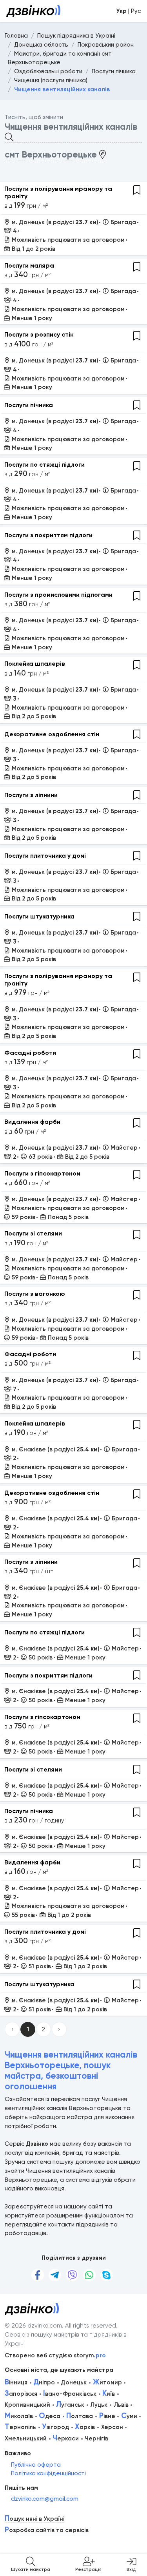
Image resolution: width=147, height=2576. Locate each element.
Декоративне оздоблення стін (52, 734)
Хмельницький (26, 2438)
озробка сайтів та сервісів (47, 2530)
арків (85, 2427)
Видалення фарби (32, 1122)
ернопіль (20, 2427)
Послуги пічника (29, 405)
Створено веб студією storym (55, 2355)
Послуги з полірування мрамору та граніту (58, 192)
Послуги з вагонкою (35, 1294)
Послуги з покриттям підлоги (48, 535)
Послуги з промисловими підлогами (58, 595)
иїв (109, 2394)
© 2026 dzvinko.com (33, 2326)
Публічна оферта (36, 2465)
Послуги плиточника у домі (45, 856)
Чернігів (96, 2438)
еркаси (66, 2438)
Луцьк (99, 2405)
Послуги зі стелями (33, 1233)
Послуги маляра (29, 265)
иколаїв (19, 2416)
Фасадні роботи (30, 1053)
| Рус (128, 11)
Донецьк (74, 2382)
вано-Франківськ (70, 2394)
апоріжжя (21, 2394)
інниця (16, 2382)
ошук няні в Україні (34, 2519)
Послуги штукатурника (39, 916)
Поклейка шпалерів (35, 664)
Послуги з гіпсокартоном (42, 1173)
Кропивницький (27, 2405)
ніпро (44, 2382)
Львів (121, 2405)
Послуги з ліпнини (31, 795)
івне (107, 2416)
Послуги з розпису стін (39, 334)
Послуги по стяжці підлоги (44, 465)
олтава (80, 2416)
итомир (107, 2382)
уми (129, 2416)
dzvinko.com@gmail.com (45, 2499)
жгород (55, 2427)
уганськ (70, 2405)
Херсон (112, 2427)
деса (50, 2416)
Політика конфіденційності (48, 2473)
